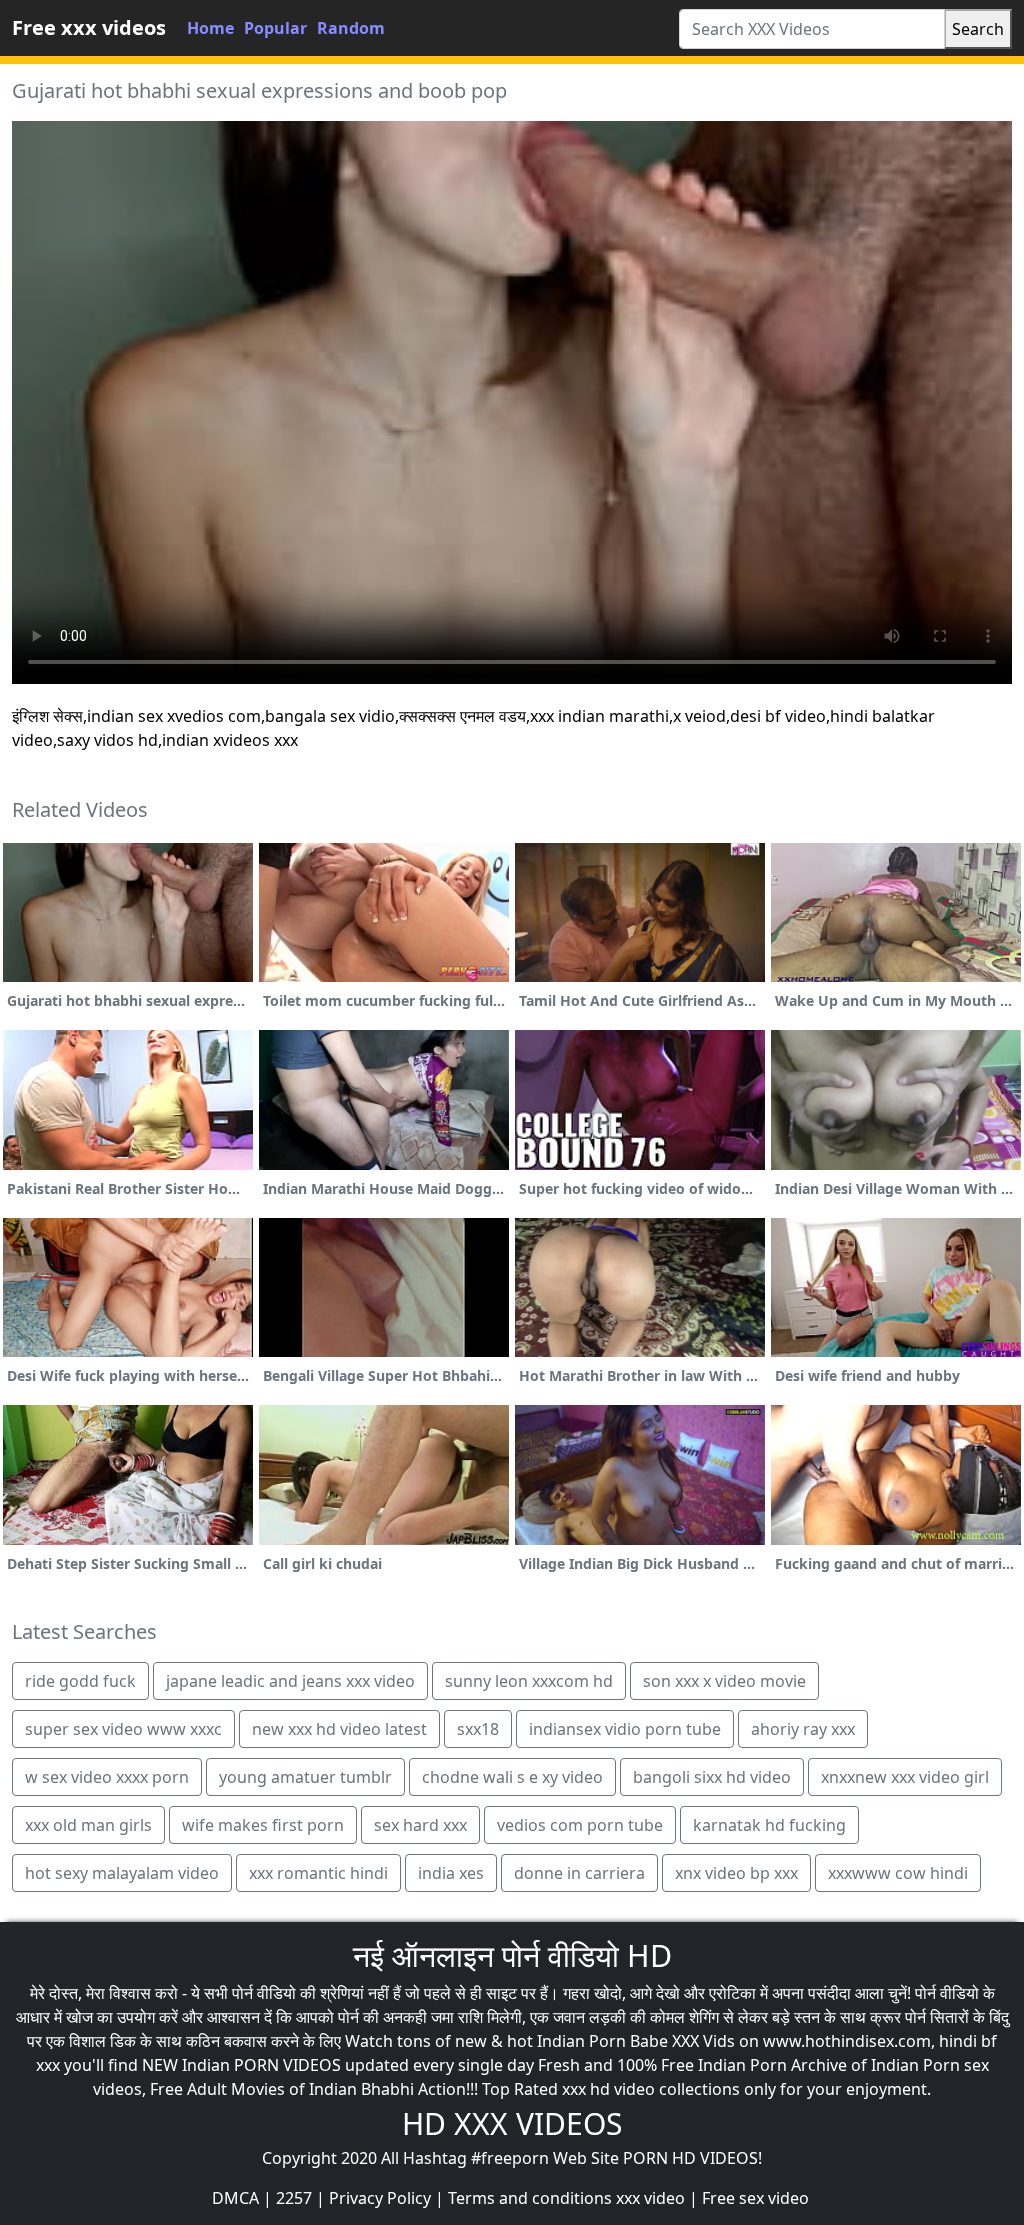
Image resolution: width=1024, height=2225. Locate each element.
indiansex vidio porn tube (625, 1729)
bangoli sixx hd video (712, 1777)
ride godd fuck (80, 1681)
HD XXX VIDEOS (512, 2123)
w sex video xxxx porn (107, 1777)
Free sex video (755, 2198)
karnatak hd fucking (769, 1825)
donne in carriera (579, 1873)
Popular (275, 28)
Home (210, 28)
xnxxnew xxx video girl (905, 1777)
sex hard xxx (420, 1825)
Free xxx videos (89, 27)
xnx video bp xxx (736, 1873)
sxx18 (478, 1729)
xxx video (650, 2198)
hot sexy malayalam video (122, 1873)
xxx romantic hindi (318, 1873)
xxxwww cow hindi (898, 1873)
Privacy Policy (380, 2198)
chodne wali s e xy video (512, 1777)
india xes (451, 1873)
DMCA (235, 2198)
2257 (294, 2198)
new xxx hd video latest (339, 1729)
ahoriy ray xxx (803, 1729)
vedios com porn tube (580, 1825)
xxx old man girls (88, 1825)
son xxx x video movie (724, 1681)
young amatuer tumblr (305, 1777)
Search (978, 29)
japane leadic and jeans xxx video (290, 1681)
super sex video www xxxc (123, 1729)
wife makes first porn (263, 1825)
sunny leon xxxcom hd (529, 1681)
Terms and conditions (530, 2198)
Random (351, 28)
